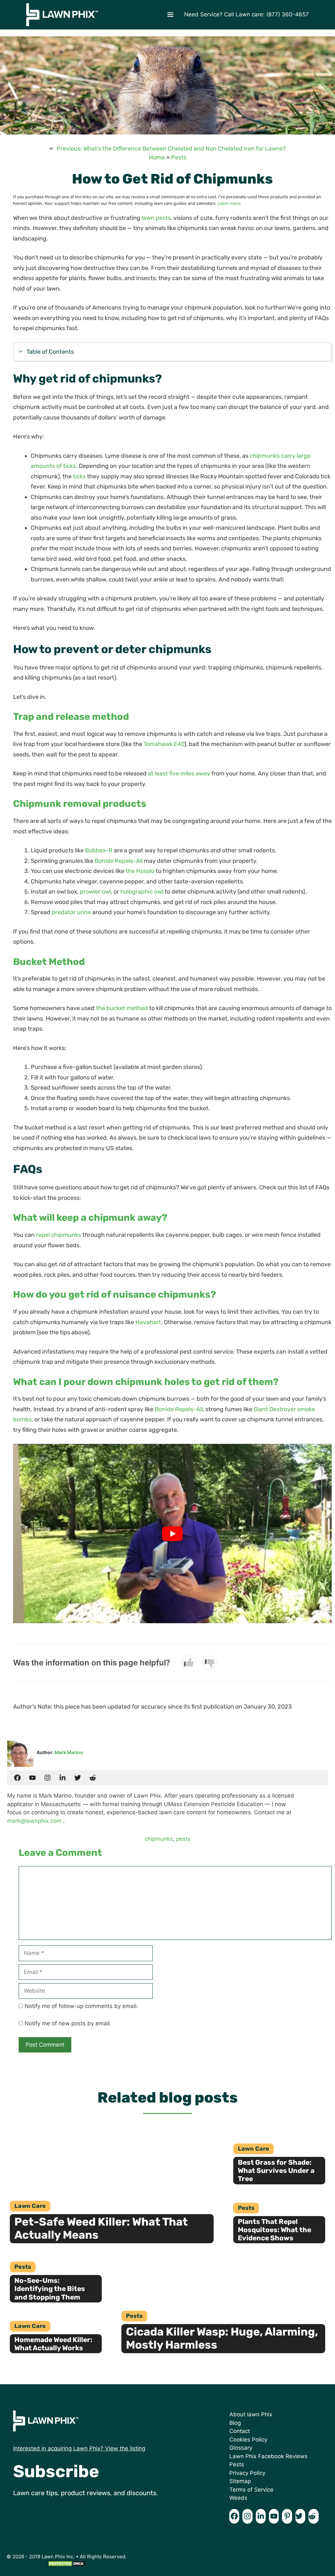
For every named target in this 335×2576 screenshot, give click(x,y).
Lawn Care (30, 2206)
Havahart (148, 1322)
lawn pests (156, 218)
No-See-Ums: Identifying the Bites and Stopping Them (50, 2289)
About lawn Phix (251, 2414)
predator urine (71, 912)
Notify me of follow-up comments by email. (81, 2006)
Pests (179, 157)
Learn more (229, 203)
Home (157, 157)
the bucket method (122, 1008)
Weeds (238, 2498)
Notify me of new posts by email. (68, 2023)
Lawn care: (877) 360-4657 (272, 14)
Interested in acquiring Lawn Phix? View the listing (79, 2448)
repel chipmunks (59, 1235)
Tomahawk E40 (164, 744)
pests (183, 1839)
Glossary (241, 2448)
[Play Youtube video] (172, 1534)
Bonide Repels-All (119, 861)
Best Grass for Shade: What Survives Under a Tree (276, 2170)
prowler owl (95, 892)
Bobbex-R (99, 850)
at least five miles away (179, 773)
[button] (170, 15)
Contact (240, 2431)
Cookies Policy (248, 2440)
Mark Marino (69, 1752)
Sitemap (240, 2481)
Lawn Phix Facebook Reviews (268, 2456)
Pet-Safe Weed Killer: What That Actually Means (101, 2229)
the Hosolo (140, 871)
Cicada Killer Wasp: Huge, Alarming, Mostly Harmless (222, 2338)
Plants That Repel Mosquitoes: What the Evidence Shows (274, 2230)
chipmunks (159, 1839)
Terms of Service (251, 2490)
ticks (79, 476)
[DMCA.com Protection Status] (67, 2565)
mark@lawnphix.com (34, 1821)
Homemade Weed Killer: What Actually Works (53, 2344)
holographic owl (142, 892)
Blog (235, 2423)
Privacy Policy (247, 2473)
